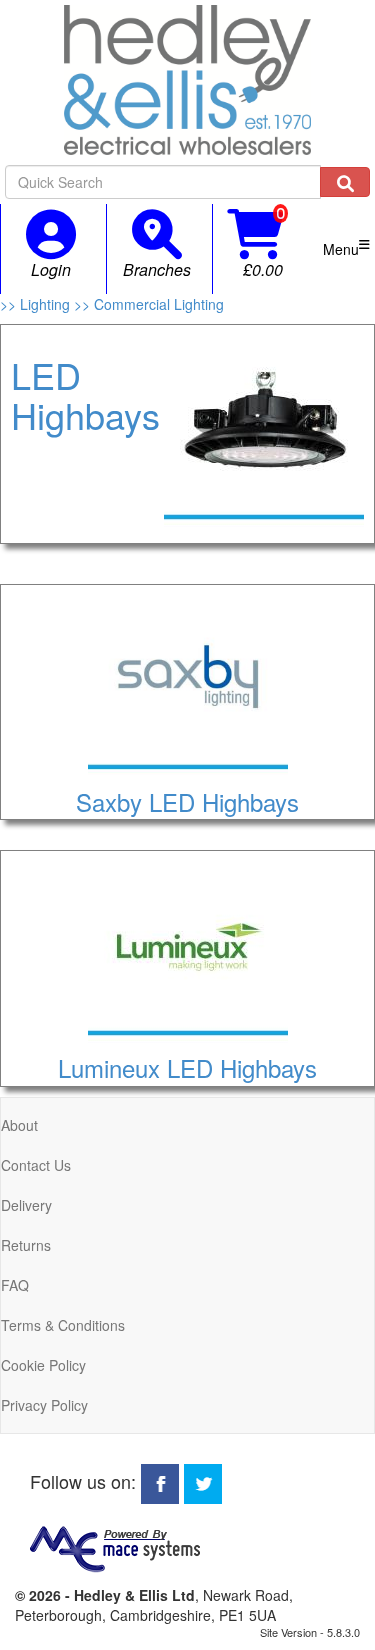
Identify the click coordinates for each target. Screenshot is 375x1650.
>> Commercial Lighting (149, 304)
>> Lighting (37, 304)
